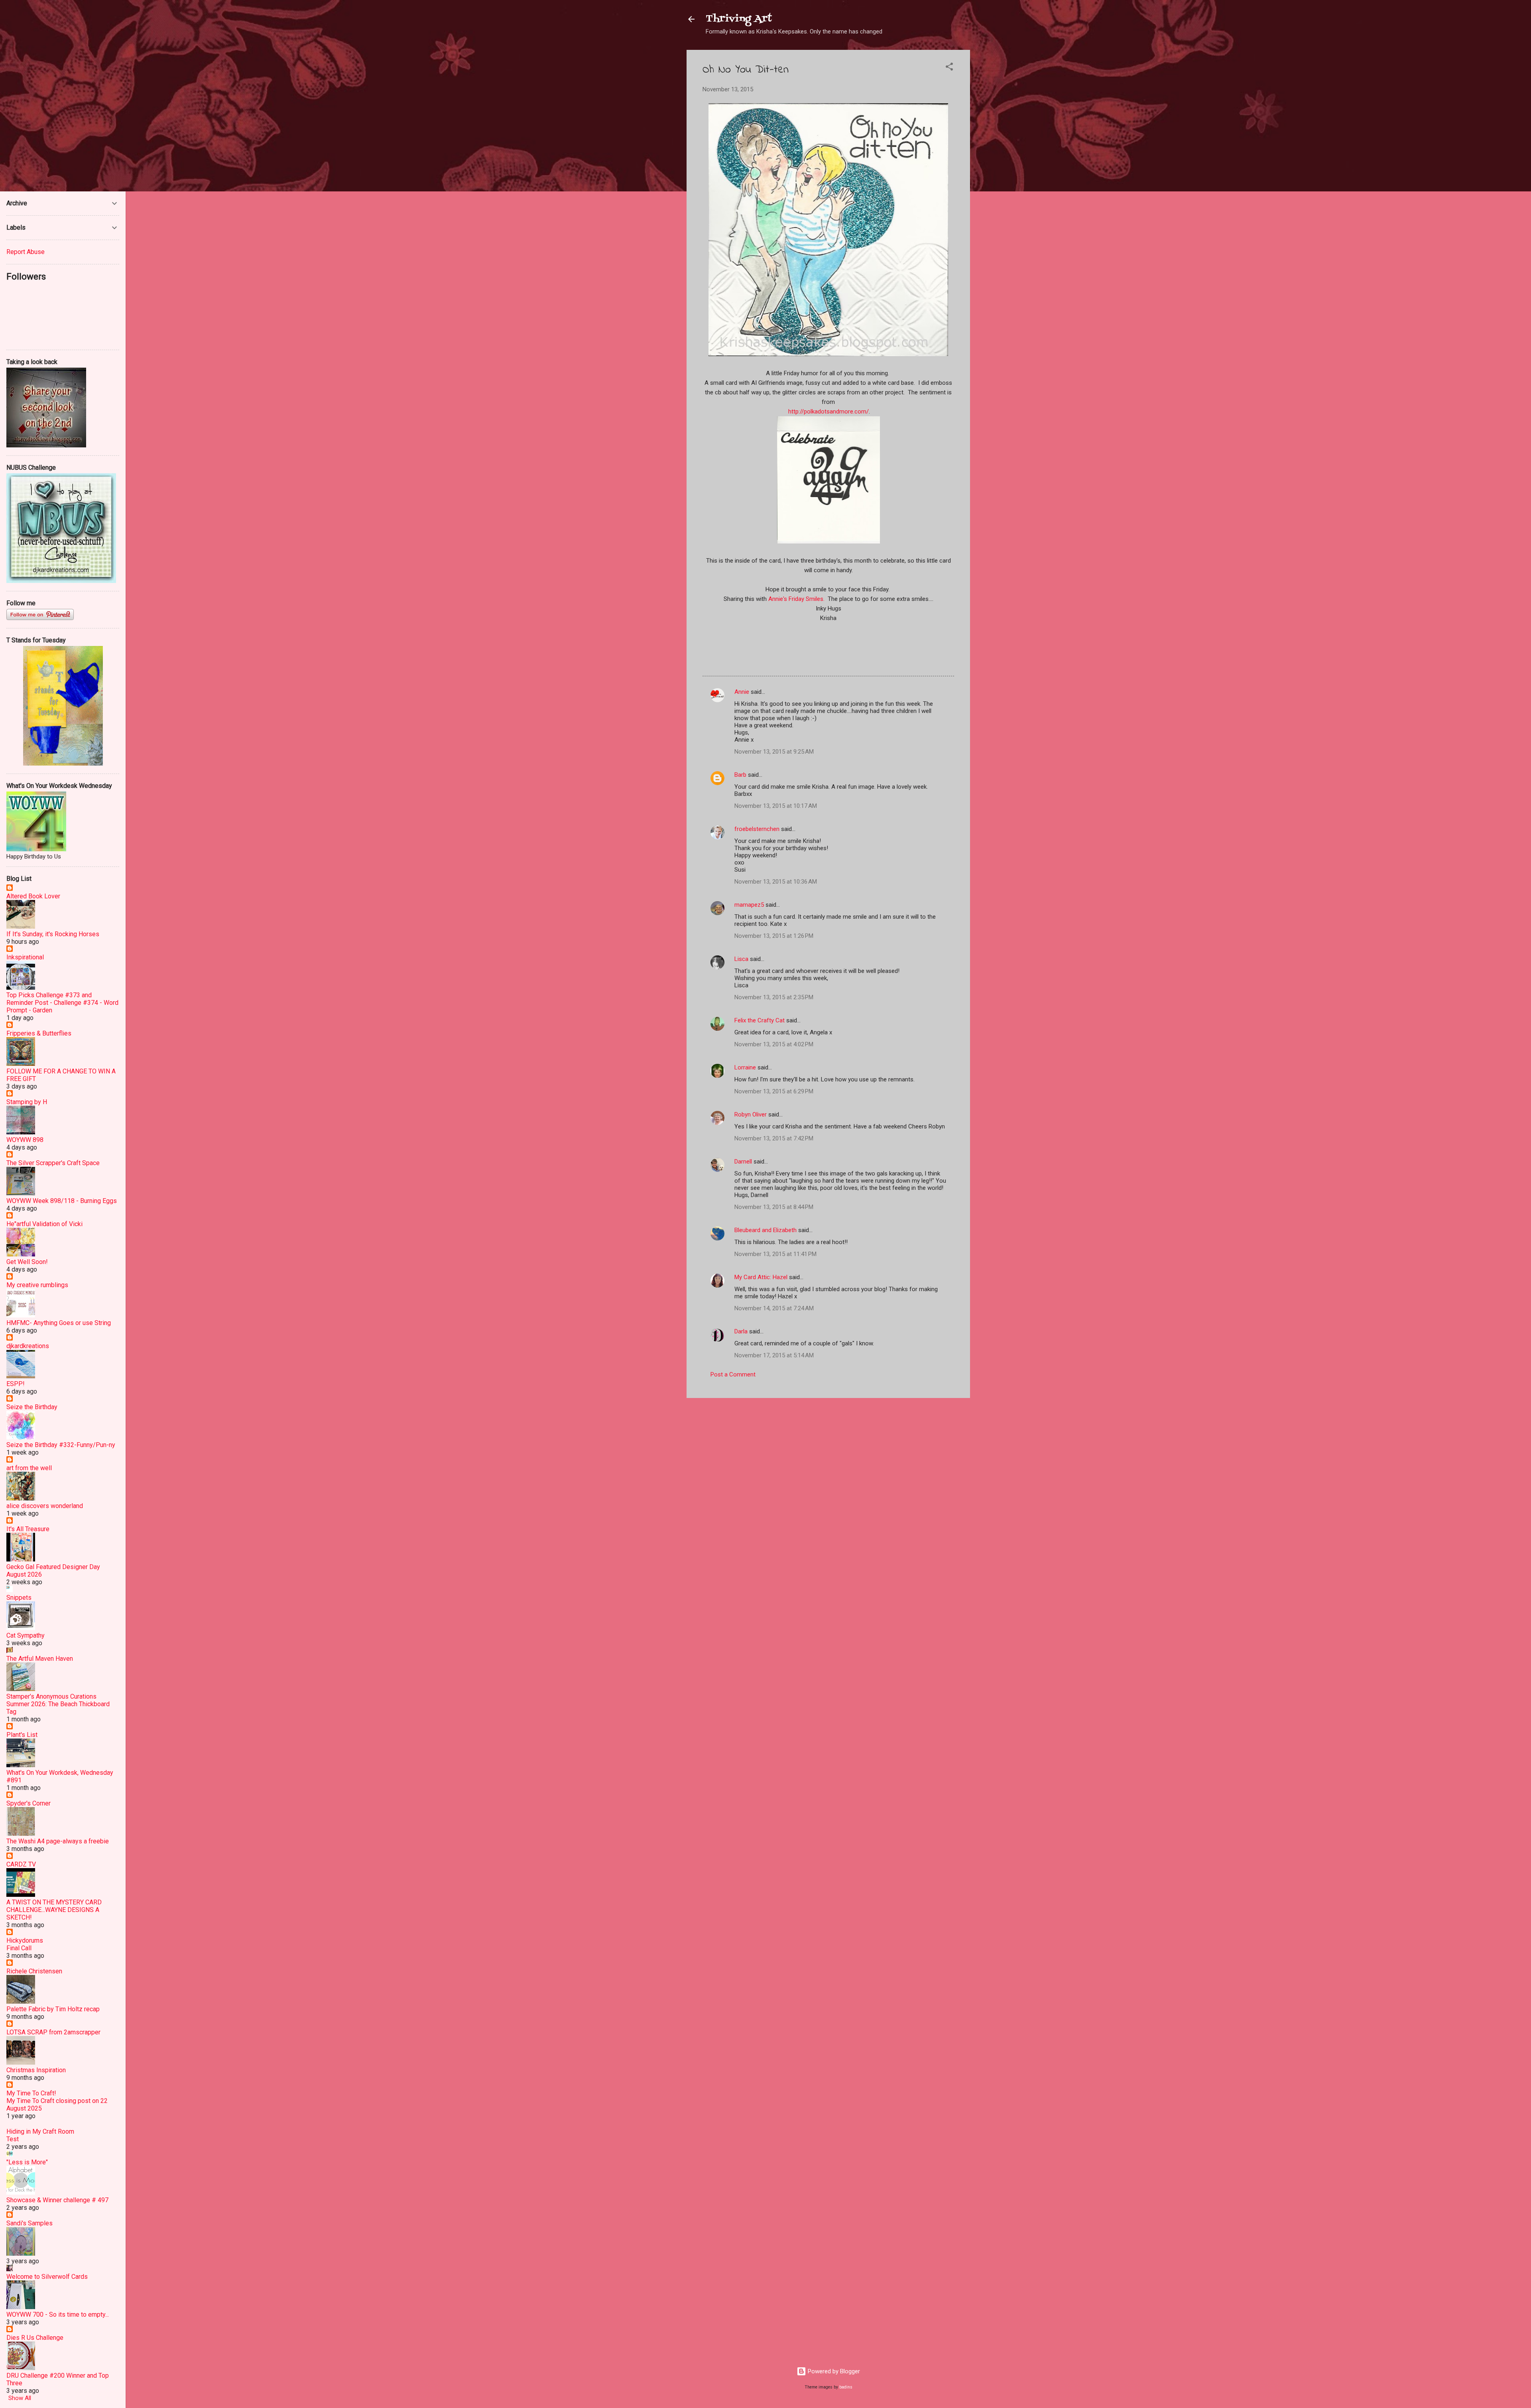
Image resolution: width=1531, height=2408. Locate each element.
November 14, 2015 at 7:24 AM (774, 1308)
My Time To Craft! (31, 2093)
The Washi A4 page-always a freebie (58, 1841)
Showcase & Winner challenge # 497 (57, 2200)
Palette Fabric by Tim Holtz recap (53, 2009)
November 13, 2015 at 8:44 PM (774, 1207)
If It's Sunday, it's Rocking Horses (53, 934)
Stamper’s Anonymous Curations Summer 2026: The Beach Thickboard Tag (58, 1704)
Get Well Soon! (27, 1262)
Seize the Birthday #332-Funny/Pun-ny (61, 1445)
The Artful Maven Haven (40, 1659)
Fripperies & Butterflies (39, 1033)
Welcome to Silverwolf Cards (47, 2277)
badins (846, 2387)
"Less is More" (27, 2162)
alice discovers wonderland (45, 1506)
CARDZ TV (21, 1864)
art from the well (29, 1468)
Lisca (741, 959)
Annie (742, 692)
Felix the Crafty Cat (760, 1020)
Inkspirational (25, 957)
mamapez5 (749, 905)
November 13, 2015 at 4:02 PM (774, 1044)
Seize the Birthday (32, 1407)
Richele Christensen (34, 1971)
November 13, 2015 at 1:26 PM (774, 936)
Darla (741, 1331)
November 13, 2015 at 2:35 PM (774, 997)
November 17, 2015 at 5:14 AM (774, 1355)
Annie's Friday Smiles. (796, 599)
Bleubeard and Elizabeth (765, 1230)
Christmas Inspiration (36, 2070)
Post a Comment (733, 1374)
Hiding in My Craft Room (40, 2131)
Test (13, 2139)
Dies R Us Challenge (35, 2338)
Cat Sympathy (26, 1635)
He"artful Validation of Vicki (44, 1224)
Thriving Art (739, 19)
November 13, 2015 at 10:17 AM (776, 806)
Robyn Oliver (751, 1114)
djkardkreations (28, 1346)
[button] (949, 68)
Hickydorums (25, 1940)
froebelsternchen (757, 829)
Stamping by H (27, 1102)
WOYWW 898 (25, 1140)
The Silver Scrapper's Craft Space (53, 1163)
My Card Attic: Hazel (761, 1277)
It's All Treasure (28, 1529)
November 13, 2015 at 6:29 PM (774, 1091)
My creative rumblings (37, 1285)
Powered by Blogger (833, 2371)
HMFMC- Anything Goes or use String (59, 1323)
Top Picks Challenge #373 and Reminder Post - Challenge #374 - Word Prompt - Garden (62, 1003)
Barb (740, 775)
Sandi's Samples (30, 2223)
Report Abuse (26, 252)
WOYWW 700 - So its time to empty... (58, 2314)
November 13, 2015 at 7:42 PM (774, 1138)
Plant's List (22, 1735)
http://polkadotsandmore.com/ (828, 412)
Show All (20, 2398)
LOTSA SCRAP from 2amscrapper (53, 2032)
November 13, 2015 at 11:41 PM (775, 1254)
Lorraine (746, 1067)
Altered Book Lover (33, 896)
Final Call (19, 1948)
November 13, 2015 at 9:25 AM (774, 752)
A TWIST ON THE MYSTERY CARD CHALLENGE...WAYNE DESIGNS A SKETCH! (54, 1910)
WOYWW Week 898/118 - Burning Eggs (62, 1201)
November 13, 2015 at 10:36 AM (776, 882)
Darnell (743, 1162)
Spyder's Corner (29, 1803)
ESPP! (16, 1384)
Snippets (19, 1598)
